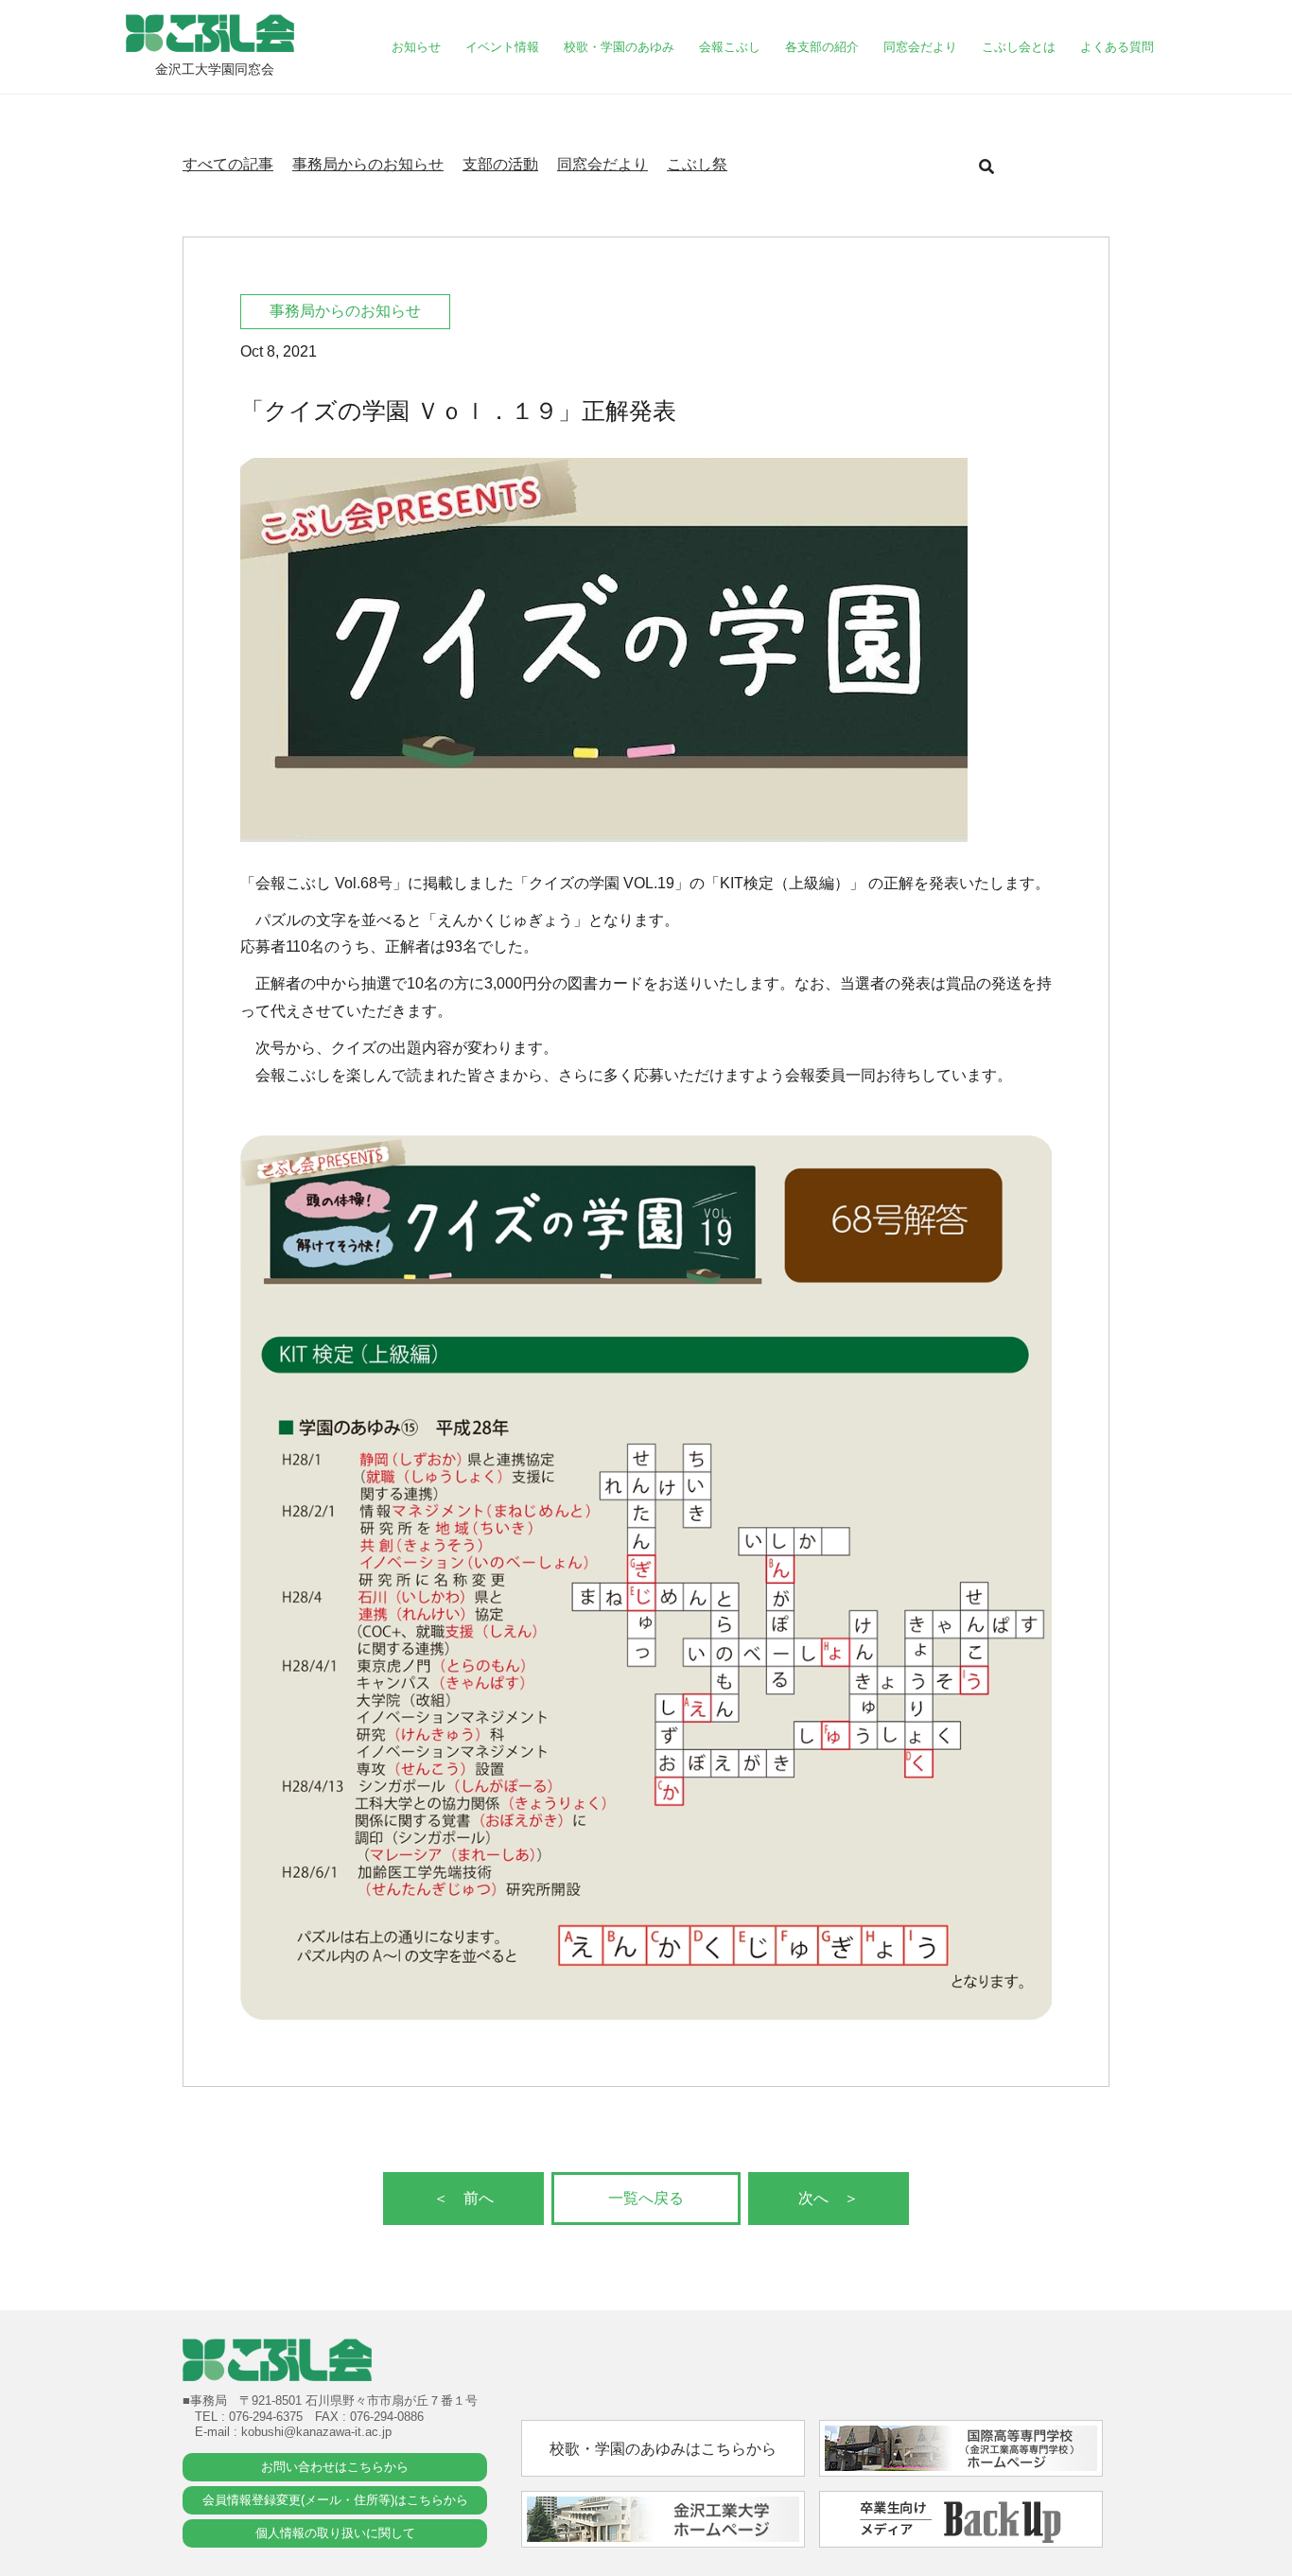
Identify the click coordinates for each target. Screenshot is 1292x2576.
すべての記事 (228, 164)
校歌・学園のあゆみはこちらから (663, 2449)
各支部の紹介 (822, 47)
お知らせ (416, 47)
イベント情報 (502, 47)
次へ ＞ (829, 2198)
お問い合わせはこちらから (335, 2467)
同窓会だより (920, 47)
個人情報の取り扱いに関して (335, 2533)
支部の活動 (500, 164)
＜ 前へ (463, 2198)
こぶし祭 (697, 164)
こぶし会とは (1019, 47)
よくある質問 (1117, 47)
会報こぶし (730, 47)
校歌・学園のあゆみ (619, 47)
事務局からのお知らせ (368, 164)
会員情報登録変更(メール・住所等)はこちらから (335, 2500)
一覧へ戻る (646, 2198)
